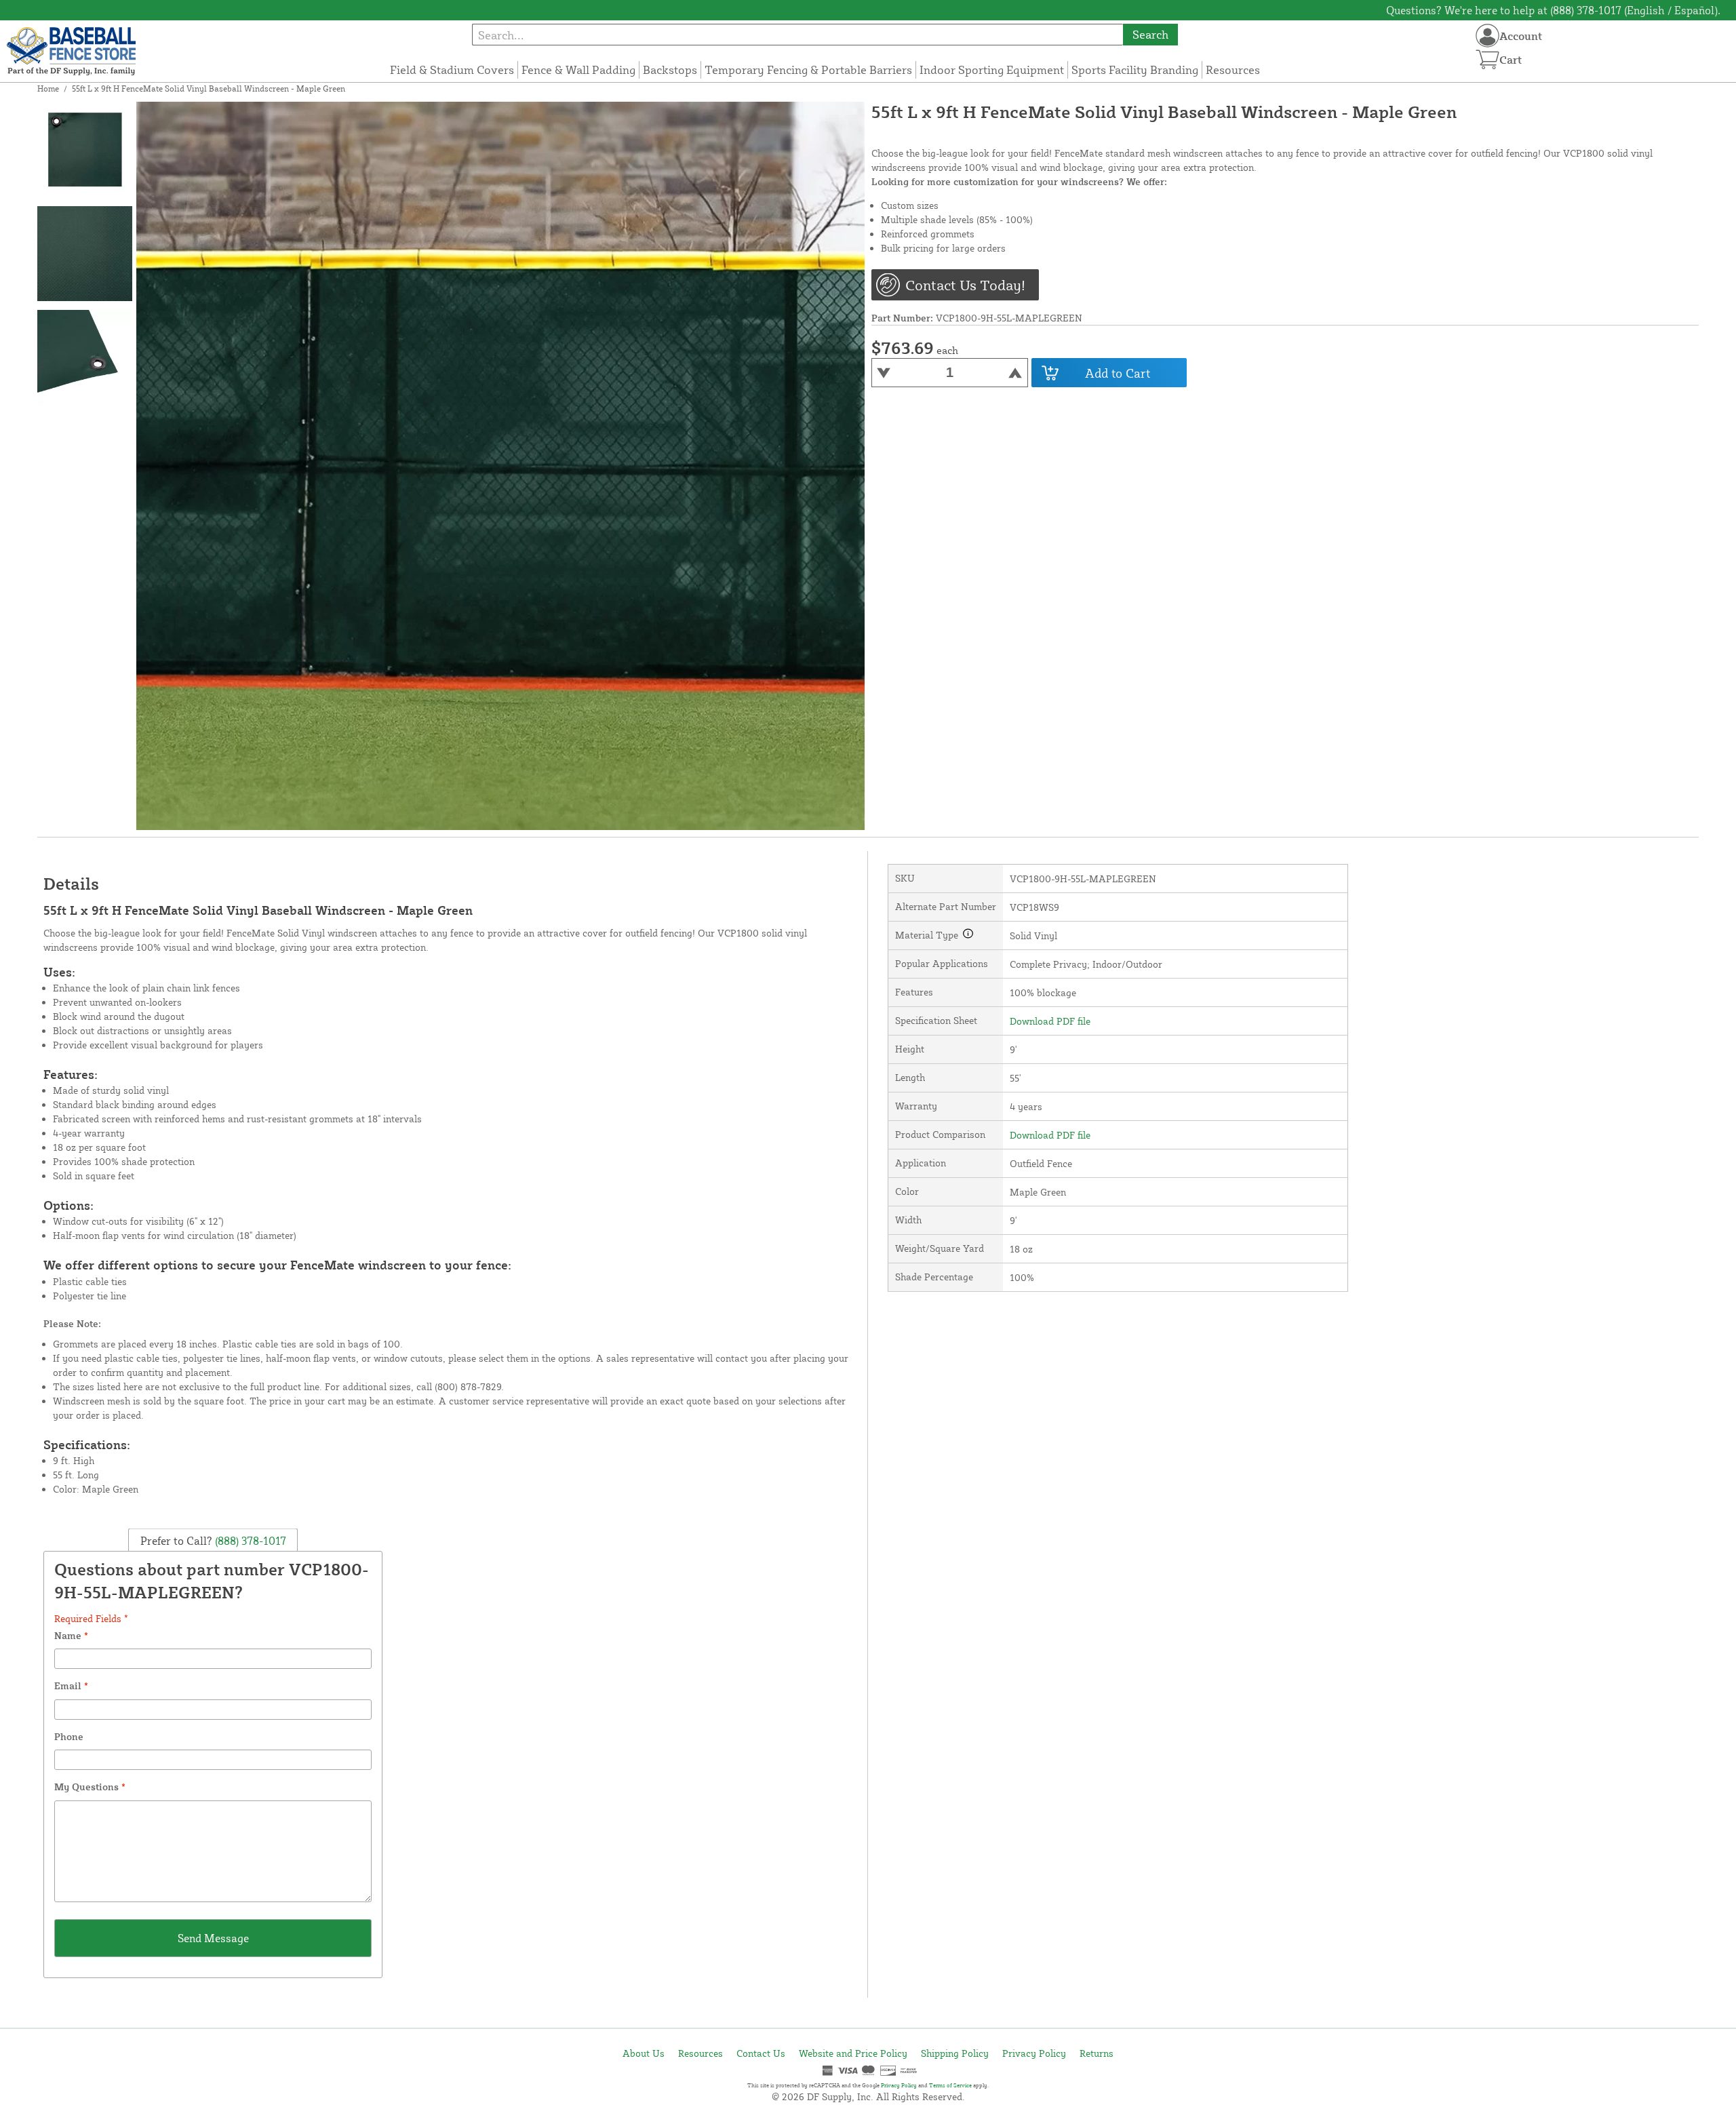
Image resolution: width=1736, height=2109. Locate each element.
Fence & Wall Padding (578, 70)
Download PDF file (1050, 1021)
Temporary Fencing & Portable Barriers (808, 70)
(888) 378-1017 (249, 1541)
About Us (644, 2053)
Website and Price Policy (853, 2053)
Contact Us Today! (965, 285)
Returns (1097, 2053)
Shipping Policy (955, 2053)
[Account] (1487, 36)
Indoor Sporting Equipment (992, 70)
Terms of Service (950, 2085)
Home (48, 88)
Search (1150, 34)
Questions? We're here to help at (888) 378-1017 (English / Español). (1553, 10)
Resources (1233, 70)
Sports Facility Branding (1135, 70)
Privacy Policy (1034, 2053)
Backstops (670, 70)
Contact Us (761, 2053)
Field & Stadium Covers (452, 70)
